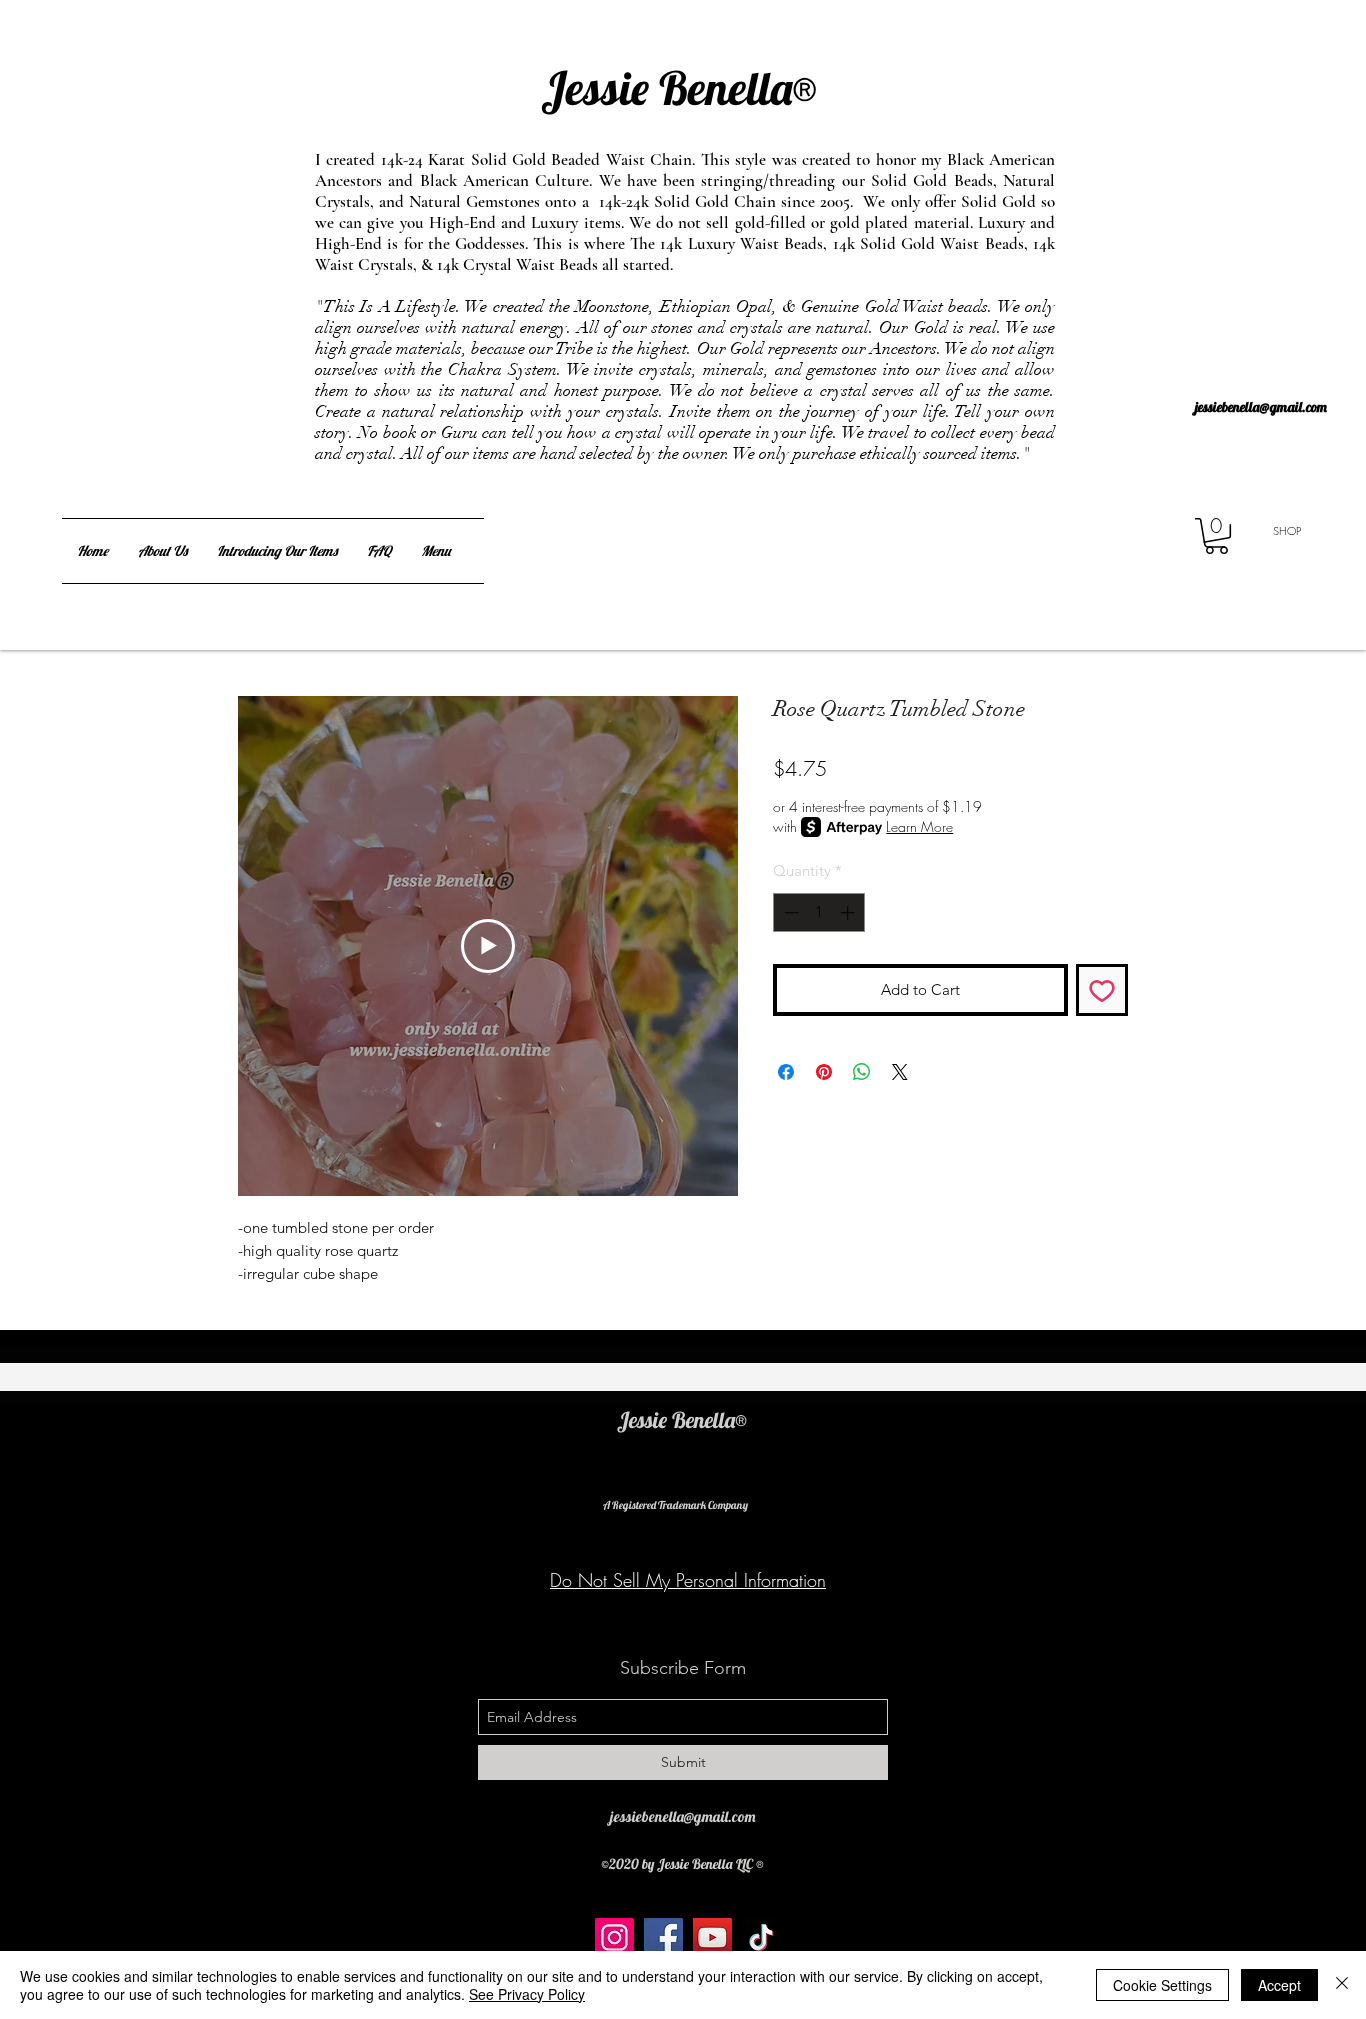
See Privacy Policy (527, 1994)
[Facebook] (663, 1937)
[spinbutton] (819, 912)
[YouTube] (712, 1937)
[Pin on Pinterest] (824, 1072)
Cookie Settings (1162, 1985)
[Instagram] (614, 1937)
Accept (1279, 1985)
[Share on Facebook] (786, 1072)
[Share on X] (900, 1072)
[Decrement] (789, 912)
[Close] (1342, 1985)
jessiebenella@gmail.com (1261, 407)
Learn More (919, 826)
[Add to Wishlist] (1102, 990)
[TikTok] (761, 1937)
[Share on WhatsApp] (862, 1072)
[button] (1216, 536)
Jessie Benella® (644, 58)
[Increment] (849, 912)
